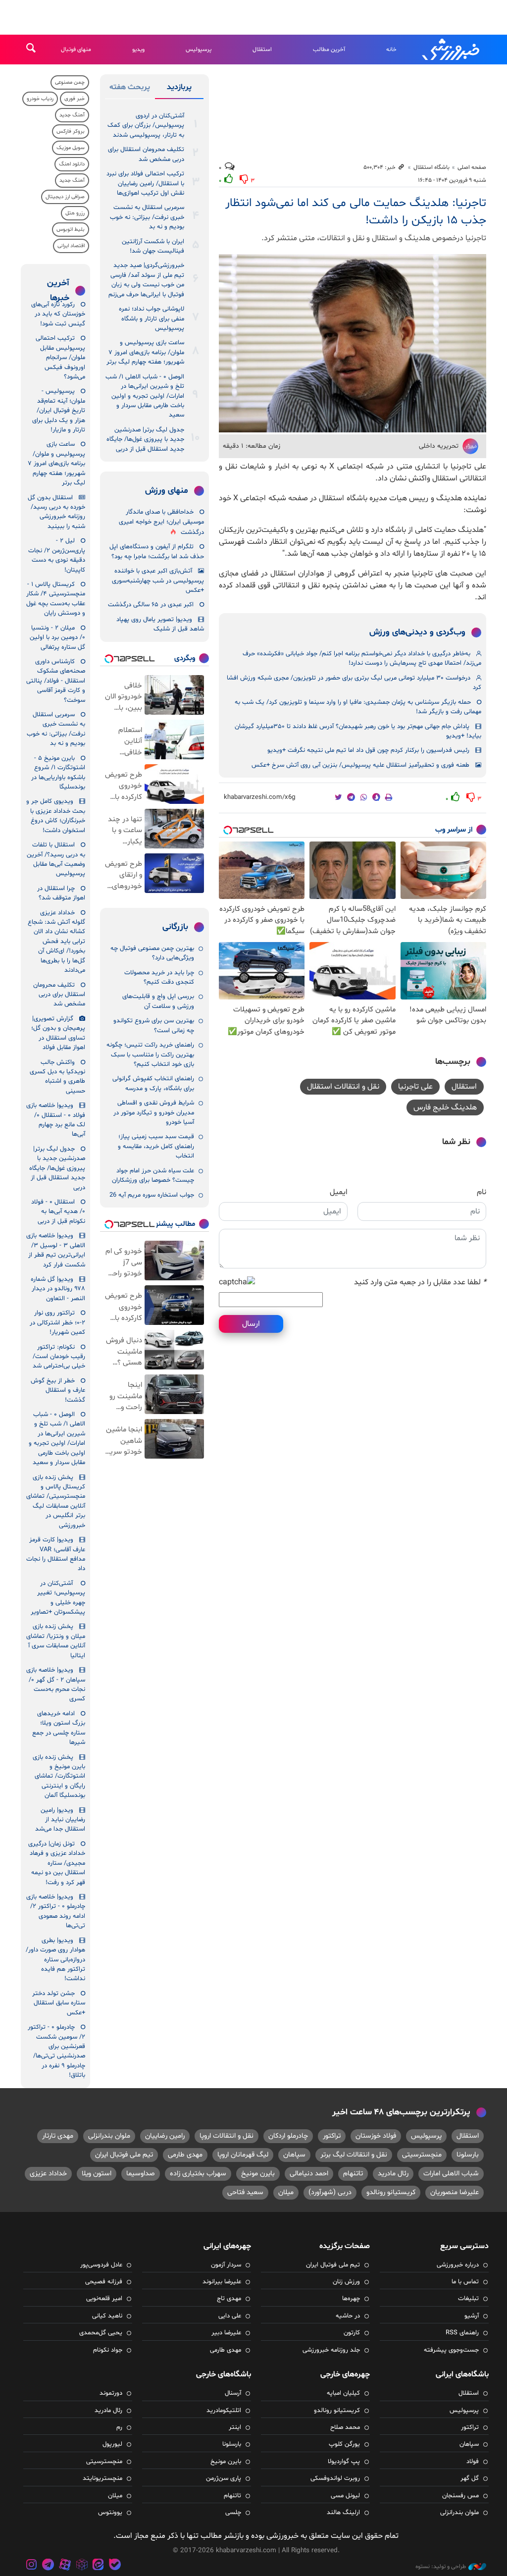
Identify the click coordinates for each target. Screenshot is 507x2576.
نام (482, 1192)
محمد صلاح (345, 2427)
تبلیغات (468, 2299)
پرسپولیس (199, 50)
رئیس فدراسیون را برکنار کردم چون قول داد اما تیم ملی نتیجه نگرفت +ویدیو (368, 750)
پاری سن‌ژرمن (224, 2478)
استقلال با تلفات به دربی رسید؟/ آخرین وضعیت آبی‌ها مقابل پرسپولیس (56, 859)
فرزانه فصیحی (104, 2282)
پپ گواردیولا (344, 2462)
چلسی (233, 2513)
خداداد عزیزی (48, 2174)
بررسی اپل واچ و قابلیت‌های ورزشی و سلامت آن (158, 1001)
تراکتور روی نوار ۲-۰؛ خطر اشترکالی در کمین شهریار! (57, 1323)
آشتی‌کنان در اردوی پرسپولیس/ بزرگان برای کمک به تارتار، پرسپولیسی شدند (146, 126)
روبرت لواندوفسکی (335, 2478)
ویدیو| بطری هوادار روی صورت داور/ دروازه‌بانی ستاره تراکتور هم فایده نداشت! (55, 1960)
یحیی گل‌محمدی (101, 2333)
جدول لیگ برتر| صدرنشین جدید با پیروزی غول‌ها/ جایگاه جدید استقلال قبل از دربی (145, 440)
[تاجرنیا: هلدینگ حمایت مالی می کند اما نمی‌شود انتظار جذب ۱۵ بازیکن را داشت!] (353, 343)
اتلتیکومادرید (224, 2411)
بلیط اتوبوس (71, 230)
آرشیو (472, 2316)
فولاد (473, 2462)
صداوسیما (141, 2174)
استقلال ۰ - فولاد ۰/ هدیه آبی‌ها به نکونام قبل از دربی (58, 1212)
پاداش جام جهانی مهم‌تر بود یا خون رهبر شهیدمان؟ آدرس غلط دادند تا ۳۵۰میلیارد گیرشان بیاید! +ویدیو (358, 731)
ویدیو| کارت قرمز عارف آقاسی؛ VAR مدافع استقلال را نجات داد (56, 1554)
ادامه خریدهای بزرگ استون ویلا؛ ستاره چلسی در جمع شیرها (59, 1728)
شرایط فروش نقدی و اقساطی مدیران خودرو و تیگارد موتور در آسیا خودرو (154, 1113)
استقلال (262, 50)
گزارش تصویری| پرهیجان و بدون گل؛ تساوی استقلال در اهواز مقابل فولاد (58, 1033)
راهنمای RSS (462, 2333)
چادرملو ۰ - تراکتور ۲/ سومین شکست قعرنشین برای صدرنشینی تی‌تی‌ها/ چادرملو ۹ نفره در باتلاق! (56, 2051)
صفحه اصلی (472, 167)
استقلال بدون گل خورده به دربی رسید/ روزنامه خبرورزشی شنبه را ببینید (56, 512)
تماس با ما (465, 2282)
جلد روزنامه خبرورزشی (331, 2350)
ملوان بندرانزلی (109, 2136)
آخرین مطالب (329, 50)
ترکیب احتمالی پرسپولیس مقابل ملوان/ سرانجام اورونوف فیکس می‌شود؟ (60, 358)
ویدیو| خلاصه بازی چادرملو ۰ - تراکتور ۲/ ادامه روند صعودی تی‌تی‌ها (56, 1911)
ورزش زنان (346, 2282)
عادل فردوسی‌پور (101, 2265)
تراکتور (332, 2136)
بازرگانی (175, 927)
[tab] (179, 89)
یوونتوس (110, 2513)
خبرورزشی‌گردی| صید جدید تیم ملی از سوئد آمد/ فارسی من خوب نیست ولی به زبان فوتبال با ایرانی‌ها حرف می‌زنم (146, 280)
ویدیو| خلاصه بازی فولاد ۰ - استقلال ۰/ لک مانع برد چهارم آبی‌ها (56, 1120)
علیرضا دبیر (226, 2333)
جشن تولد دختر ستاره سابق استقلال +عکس (59, 2003)
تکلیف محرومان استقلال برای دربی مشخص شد (146, 154)
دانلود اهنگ (72, 164)
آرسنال (233, 2393)
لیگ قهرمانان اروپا (243, 2155)
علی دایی (230, 2316)
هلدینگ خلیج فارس (445, 1107)
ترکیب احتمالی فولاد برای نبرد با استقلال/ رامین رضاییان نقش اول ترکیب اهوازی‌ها (145, 184)
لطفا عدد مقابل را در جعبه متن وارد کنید (420, 1282)
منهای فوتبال (76, 50)
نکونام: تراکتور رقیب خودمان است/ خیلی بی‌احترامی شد (59, 1357)
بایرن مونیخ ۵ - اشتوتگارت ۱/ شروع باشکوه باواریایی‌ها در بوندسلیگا (58, 773)
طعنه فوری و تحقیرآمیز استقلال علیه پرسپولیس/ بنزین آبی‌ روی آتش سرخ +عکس (360, 765)
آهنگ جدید (72, 115)
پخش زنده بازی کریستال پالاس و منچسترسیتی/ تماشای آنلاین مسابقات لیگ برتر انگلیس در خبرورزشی (56, 1501)
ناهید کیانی (107, 2316)
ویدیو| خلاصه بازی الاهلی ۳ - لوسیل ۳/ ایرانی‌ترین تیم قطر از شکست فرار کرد (56, 1250)
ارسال (251, 1324)
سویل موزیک (71, 148)
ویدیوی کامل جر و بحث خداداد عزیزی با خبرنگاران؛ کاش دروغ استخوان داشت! (56, 816)
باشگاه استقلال (431, 167)
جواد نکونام (108, 2350)
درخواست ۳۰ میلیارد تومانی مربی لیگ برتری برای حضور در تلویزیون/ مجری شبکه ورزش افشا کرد (354, 683)
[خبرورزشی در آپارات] (65, 2566)
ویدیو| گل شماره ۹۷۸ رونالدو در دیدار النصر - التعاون (58, 1289)
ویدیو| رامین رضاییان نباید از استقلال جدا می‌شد (60, 1820)
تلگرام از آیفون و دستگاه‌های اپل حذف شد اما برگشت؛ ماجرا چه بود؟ (157, 552)
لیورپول (112, 2444)
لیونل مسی (345, 2496)
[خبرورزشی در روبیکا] (82, 2566)
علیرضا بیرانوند (222, 2282)
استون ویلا (97, 2174)
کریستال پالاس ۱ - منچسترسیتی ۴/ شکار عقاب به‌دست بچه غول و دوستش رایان (56, 599)
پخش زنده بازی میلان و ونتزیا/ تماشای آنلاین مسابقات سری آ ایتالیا (56, 1641)
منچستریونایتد (102, 2478)
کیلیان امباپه (343, 2393)
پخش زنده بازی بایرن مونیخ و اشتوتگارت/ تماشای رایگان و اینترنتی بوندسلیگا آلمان (59, 1777)
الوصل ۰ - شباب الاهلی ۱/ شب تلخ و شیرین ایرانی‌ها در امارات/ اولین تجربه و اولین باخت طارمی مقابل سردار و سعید (145, 396)
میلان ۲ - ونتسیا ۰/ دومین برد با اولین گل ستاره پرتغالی (57, 638)
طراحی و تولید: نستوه (441, 2567)
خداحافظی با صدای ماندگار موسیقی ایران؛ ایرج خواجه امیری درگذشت (161, 522)
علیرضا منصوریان (455, 2192)
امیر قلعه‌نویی (104, 2299)
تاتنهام (353, 2174)
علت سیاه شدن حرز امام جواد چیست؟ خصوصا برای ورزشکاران (153, 1176)
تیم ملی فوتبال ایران (124, 2155)
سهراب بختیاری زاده (198, 2174)
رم (119, 2427)
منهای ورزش (167, 491)
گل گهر (470, 2478)
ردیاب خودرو (40, 99)
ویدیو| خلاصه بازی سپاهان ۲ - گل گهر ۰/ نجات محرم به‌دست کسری (56, 1684)
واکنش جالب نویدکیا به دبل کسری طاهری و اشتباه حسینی (57, 1077)
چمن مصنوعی (70, 82)
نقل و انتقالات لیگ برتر (354, 2155)
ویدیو (138, 50)
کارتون (352, 2333)
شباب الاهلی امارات (451, 2174)
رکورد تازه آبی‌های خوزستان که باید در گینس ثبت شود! (58, 314)
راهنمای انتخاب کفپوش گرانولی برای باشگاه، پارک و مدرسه (153, 1083)
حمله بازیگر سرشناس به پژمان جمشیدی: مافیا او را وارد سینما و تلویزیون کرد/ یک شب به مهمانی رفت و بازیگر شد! (358, 707)
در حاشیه (348, 2316)
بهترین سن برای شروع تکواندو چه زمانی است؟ (154, 1025)
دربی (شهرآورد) (330, 2192)
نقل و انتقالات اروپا (227, 2136)
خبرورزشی (452, 50)
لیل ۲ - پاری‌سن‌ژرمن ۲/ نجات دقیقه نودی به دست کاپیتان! (57, 555)
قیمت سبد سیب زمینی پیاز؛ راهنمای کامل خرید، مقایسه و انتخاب (156, 1146)
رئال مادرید (393, 2174)
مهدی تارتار (58, 2136)
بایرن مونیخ (258, 2174)
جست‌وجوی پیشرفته (451, 2350)
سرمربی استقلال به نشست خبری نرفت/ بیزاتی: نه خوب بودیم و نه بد (147, 217)
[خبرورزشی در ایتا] (98, 2566)
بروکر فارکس (71, 131)
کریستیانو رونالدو (391, 2192)
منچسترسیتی (422, 2155)
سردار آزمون (226, 2265)
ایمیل (339, 1192)
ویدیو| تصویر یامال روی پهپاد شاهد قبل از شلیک (160, 624)
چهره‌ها (351, 2299)
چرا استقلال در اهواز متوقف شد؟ (61, 893)
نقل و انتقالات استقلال (343, 1087)
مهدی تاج (229, 2299)
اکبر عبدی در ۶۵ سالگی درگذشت (151, 605)
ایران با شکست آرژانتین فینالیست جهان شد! (153, 246)
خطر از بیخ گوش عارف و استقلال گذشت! (58, 1391)
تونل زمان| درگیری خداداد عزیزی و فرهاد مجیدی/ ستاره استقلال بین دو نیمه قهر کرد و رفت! (57, 1863)
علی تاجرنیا (415, 1087)
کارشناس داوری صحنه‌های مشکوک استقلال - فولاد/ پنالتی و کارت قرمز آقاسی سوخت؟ (56, 681)
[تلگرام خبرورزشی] (49, 2566)
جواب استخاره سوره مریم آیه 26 (152, 1195)
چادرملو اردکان (288, 2136)
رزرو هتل (75, 213)
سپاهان (294, 2155)
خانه (391, 50)
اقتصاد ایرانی (71, 246)
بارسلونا (468, 2155)
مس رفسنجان (460, 2496)
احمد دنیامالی (309, 2174)
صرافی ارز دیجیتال (65, 197)
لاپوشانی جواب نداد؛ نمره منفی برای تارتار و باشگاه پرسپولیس (152, 319)
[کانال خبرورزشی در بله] (115, 2566)
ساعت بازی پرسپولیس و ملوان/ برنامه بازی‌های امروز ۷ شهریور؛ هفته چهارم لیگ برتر (145, 352)
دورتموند (111, 2393)
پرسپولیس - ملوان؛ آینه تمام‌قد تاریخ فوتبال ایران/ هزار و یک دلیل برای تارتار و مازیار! (59, 411)
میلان (286, 2192)
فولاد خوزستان (376, 2136)
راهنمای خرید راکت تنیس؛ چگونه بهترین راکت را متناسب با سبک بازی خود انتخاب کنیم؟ (150, 1055)
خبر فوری (75, 99)
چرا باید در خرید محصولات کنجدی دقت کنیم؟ (159, 977)
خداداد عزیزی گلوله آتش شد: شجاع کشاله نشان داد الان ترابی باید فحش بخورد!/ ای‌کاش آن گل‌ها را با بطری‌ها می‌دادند (56, 942)
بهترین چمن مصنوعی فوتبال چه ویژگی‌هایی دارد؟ (152, 953)
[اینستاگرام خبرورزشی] (32, 2566)
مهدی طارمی (185, 2155)
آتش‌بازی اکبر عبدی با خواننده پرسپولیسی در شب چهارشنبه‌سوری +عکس (158, 581)
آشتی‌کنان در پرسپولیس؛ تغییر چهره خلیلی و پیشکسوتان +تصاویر (58, 1598)
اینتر (235, 2427)
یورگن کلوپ (344, 2444)
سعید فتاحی (245, 2192)
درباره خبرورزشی (458, 2265)
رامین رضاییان (165, 2136)
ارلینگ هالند (343, 2513)
